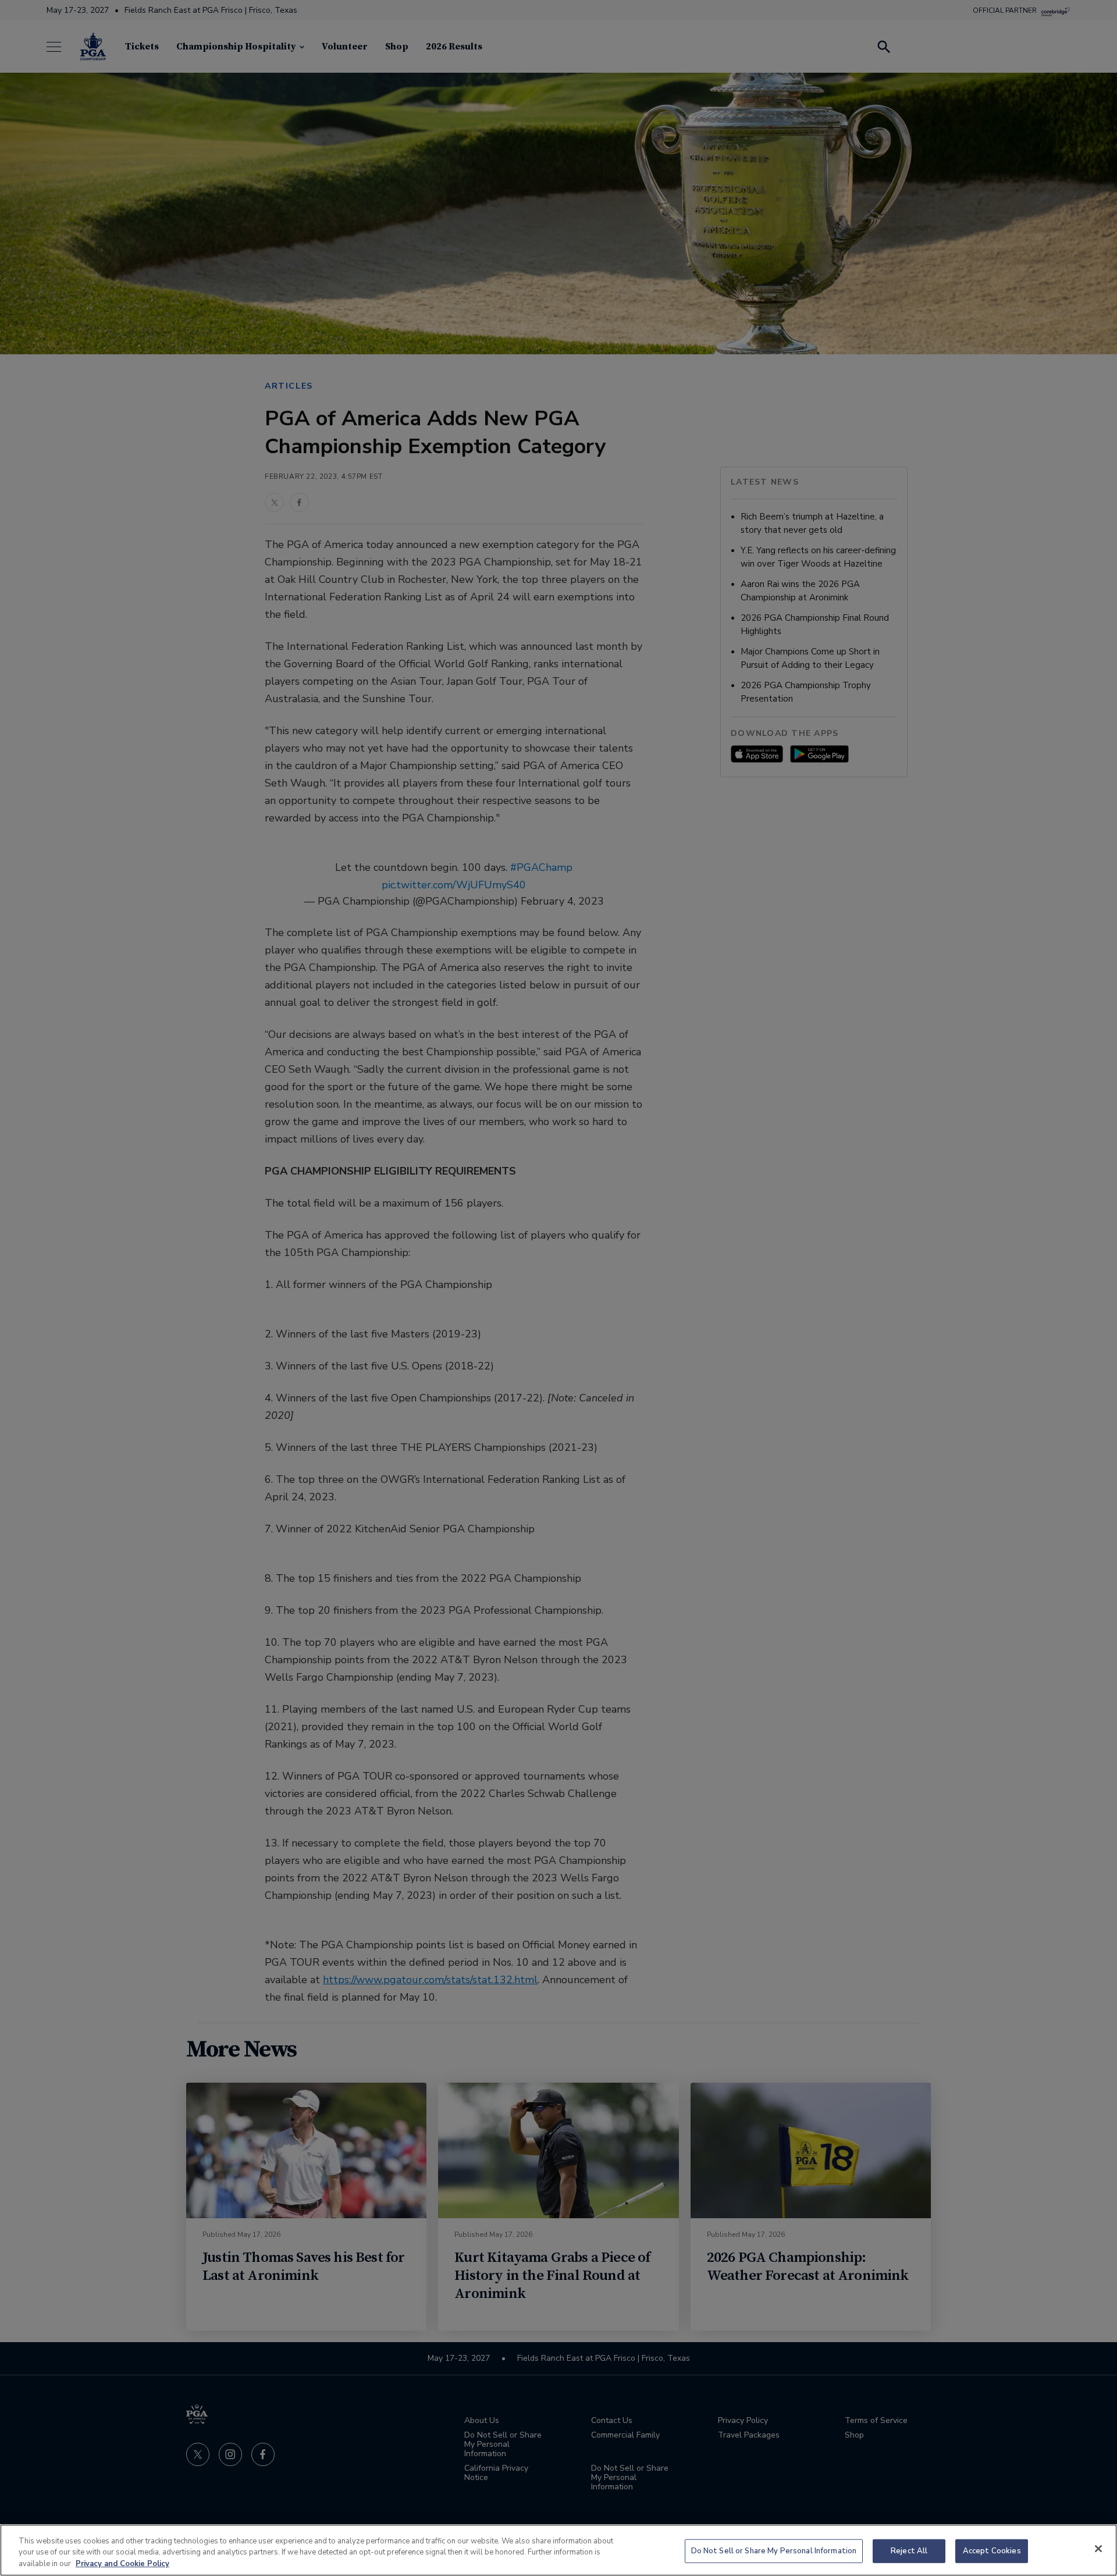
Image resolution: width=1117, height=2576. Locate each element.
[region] (558, 2550)
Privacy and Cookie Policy (122, 2564)
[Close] (1098, 2549)
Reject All (909, 2550)
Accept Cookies (992, 2550)
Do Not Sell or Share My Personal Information (774, 2550)
